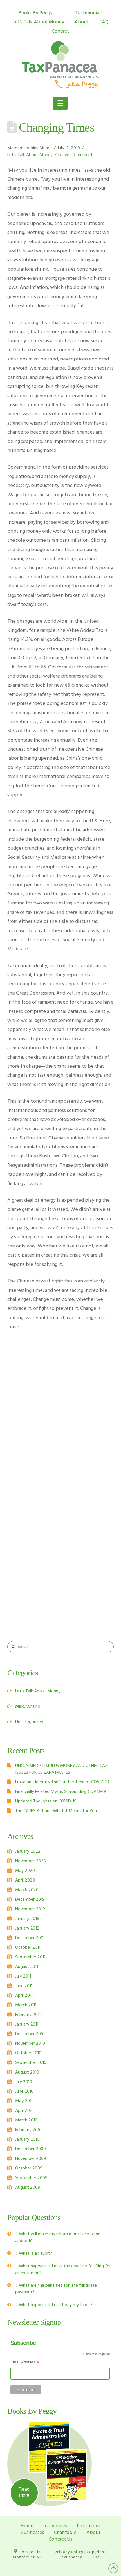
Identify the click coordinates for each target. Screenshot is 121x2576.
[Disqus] (60, 1402)
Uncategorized (29, 1722)
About (82, 22)
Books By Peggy (35, 13)
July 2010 (24, 2082)
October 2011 (28, 1948)
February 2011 (28, 2015)
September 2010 (31, 2063)
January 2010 (27, 2140)
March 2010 (26, 2120)
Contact (60, 31)
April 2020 (25, 1880)
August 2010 (27, 2072)
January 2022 (28, 1852)
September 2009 (31, 2178)
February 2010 (28, 2130)
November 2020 (31, 1861)
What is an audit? (35, 2254)
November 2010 (30, 2044)
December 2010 (30, 2034)
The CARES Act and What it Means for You (56, 1811)
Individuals (55, 2526)
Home (27, 2526)
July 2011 (23, 1976)
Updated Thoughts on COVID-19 (46, 1801)
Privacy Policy (69, 2552)
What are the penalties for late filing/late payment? (56, 2289)
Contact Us (60, 2539)
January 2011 (27, 2024)
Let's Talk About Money (30, 155)
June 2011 (24, 1986)
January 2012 (27, 1928)
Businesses (32, 2533)
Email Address (25, 2363)
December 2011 (29, 1938)
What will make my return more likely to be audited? (58, 2238)
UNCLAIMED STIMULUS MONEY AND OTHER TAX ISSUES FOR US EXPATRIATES (61, 1769)
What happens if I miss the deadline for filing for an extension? (63, 2270)
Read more (24, 2492)
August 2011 (27, 1967)
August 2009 (28, 2188)
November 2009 (31, 2159)
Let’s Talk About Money (38, 22)
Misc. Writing (28, 1707)
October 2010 (28, 2053)
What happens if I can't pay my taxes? (56, 2305)
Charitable (65, 2533)
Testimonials (89, 13)
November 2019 (30, 1909)
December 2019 (30, 1900)
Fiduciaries (89, 2526)
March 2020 (27, 1890)
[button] (60, 103)
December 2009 (31, 2149)
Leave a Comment (75, 155)
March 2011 (26, 2005)
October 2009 (29, 2168)
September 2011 (30, 1957)
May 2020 (25, 1871)
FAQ (104, 22)
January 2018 (27, 1919)
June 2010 (24, 2092)
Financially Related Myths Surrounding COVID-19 (60, 1792)
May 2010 (24, 2101)
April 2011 (24, 1996)
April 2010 (24, 2111)
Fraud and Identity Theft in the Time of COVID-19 (62, 1782)
